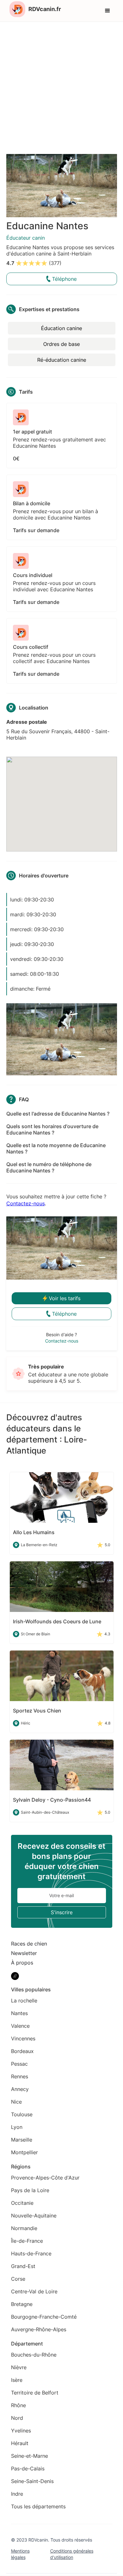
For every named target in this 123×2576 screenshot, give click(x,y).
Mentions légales (20, 2554)
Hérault (20, 2443)
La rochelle (24, 2001)
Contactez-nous (26, 1203)
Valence (20, 2026)
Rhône (18, 2405)
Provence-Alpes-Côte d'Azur (45, 2178)
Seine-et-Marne (29, 2456)
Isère (17, 2380)
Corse (18, 2279)
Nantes (19, 2013)
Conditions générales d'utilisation (72, 2554)
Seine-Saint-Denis (32, 2481)
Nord (17, 2418)
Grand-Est (23, 2266)
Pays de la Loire (30, 2190)
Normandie (24, 2228)
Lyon (17, 2127)
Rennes (20, 2076)
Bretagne (22, 2304)
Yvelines (21, 2431)
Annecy (20, 2089)
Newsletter (24, 1953)
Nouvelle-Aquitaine (34, 2216)
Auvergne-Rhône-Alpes (39, 2329)
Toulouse (22, 2114)
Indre (17, 2494)
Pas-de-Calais (28, 2468)
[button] (108, 11)
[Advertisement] (61, 87)
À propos (22, 1963)
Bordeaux (22, 2051)
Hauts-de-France (31, 2253)
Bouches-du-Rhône (34, 2355)
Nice (16, 2102)
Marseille (22, 2140)
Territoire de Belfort (35, 2393)
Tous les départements (38, 2506)
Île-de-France (27, 2241)
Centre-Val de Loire (34, 2291)
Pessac (19, 2064)
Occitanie (22, 2203)
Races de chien (29, 1944)
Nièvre (19, 2367)
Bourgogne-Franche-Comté (44, 2317)
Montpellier (24, 2152)
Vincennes (23, 2038)
